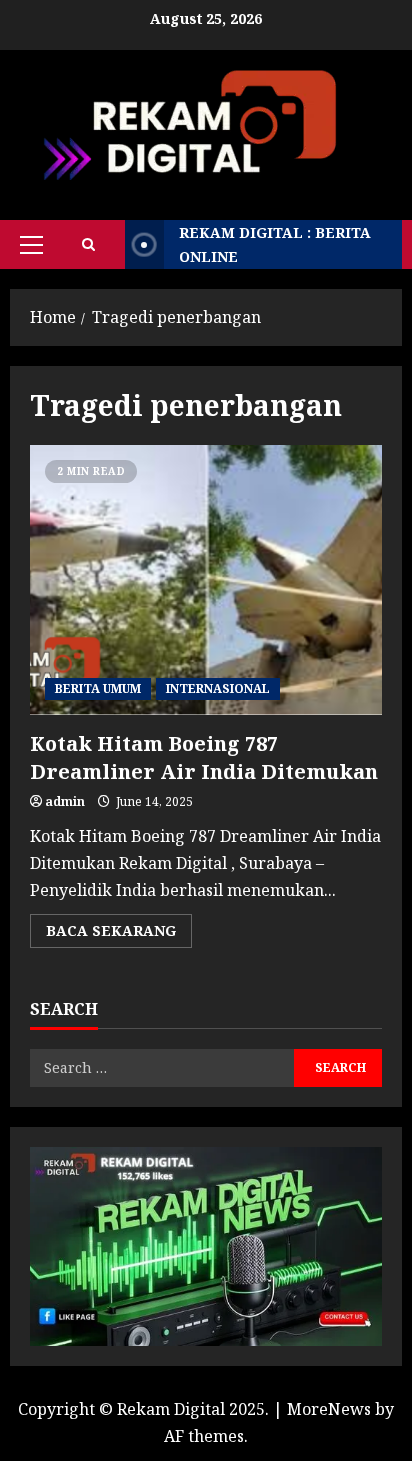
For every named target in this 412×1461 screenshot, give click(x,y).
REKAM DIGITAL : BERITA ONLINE (275, 244)
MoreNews (329, 1409)
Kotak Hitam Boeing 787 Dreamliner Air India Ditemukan (206, 580)
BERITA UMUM (98, 688)
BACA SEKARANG (119, 934)
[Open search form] (88, 244)
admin (65, 801)
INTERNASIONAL (218, 688)
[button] (31, 245)
